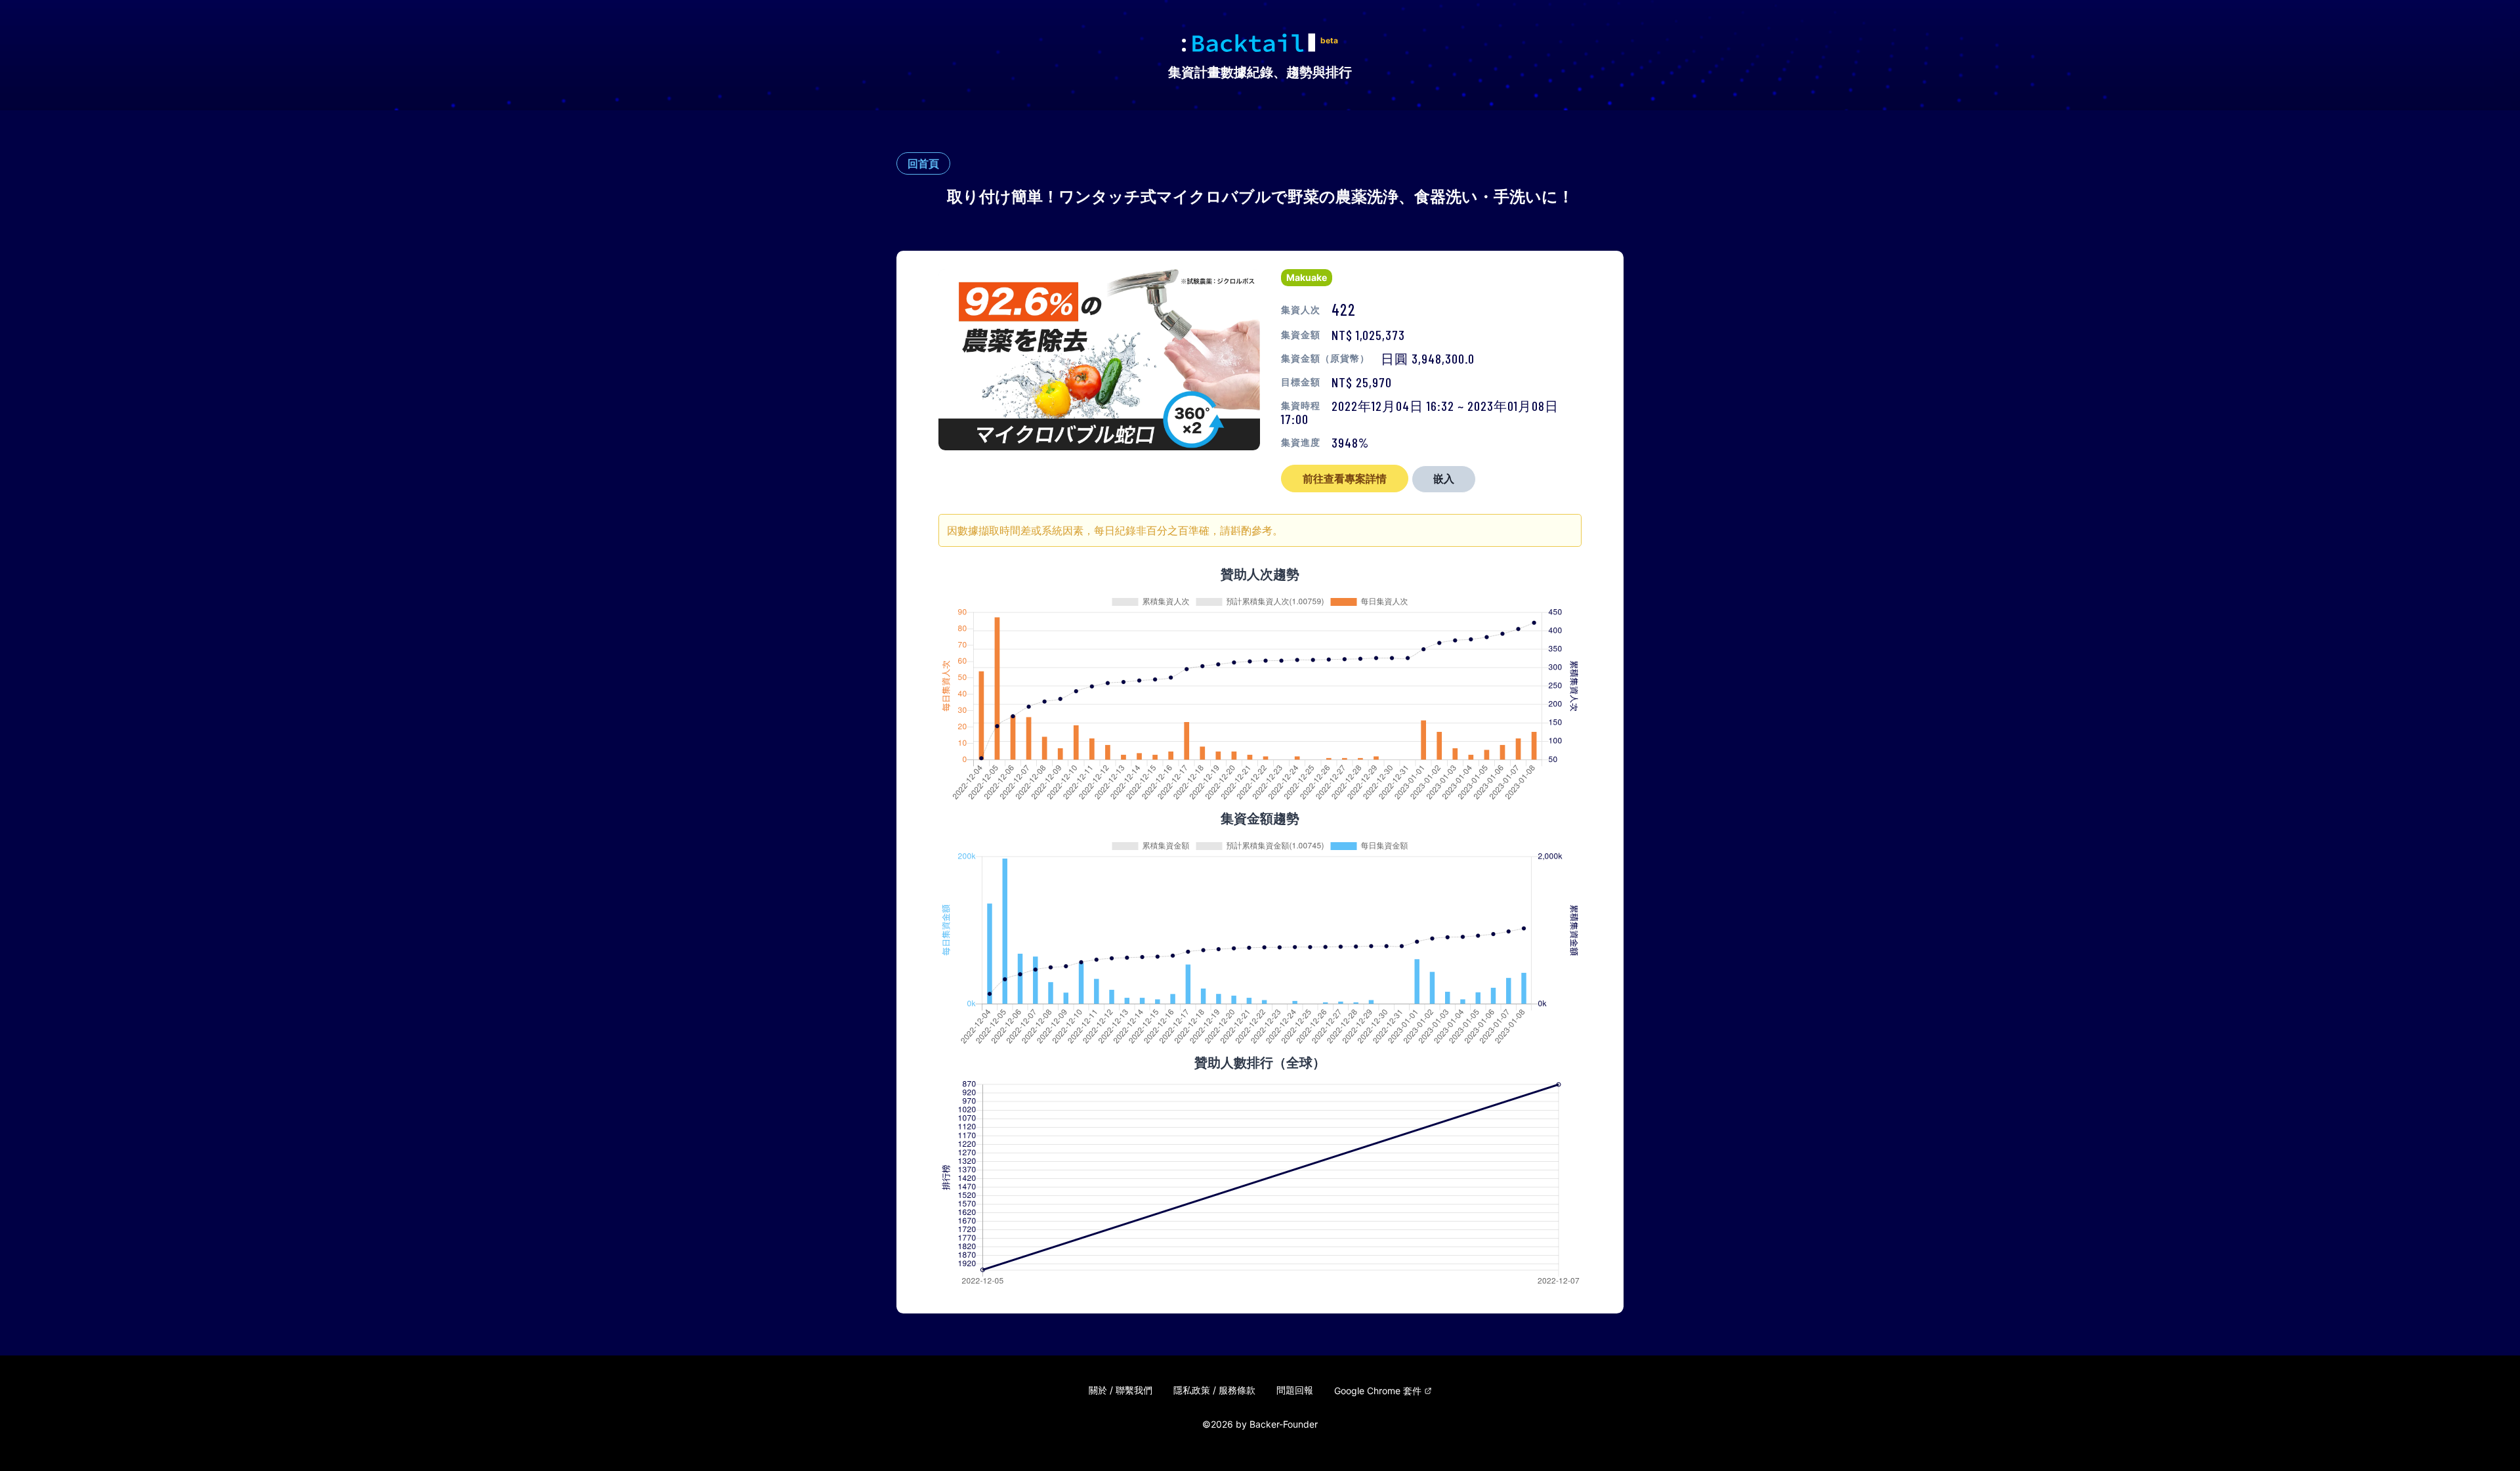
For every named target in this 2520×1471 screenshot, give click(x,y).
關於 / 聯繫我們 (1121, 1390)
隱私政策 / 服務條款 (1214, 1390)
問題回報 (1295, 1390)
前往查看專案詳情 (1345, 479)
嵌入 (1444, 479)
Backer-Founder (1284, 1424)
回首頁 (923, 163)
